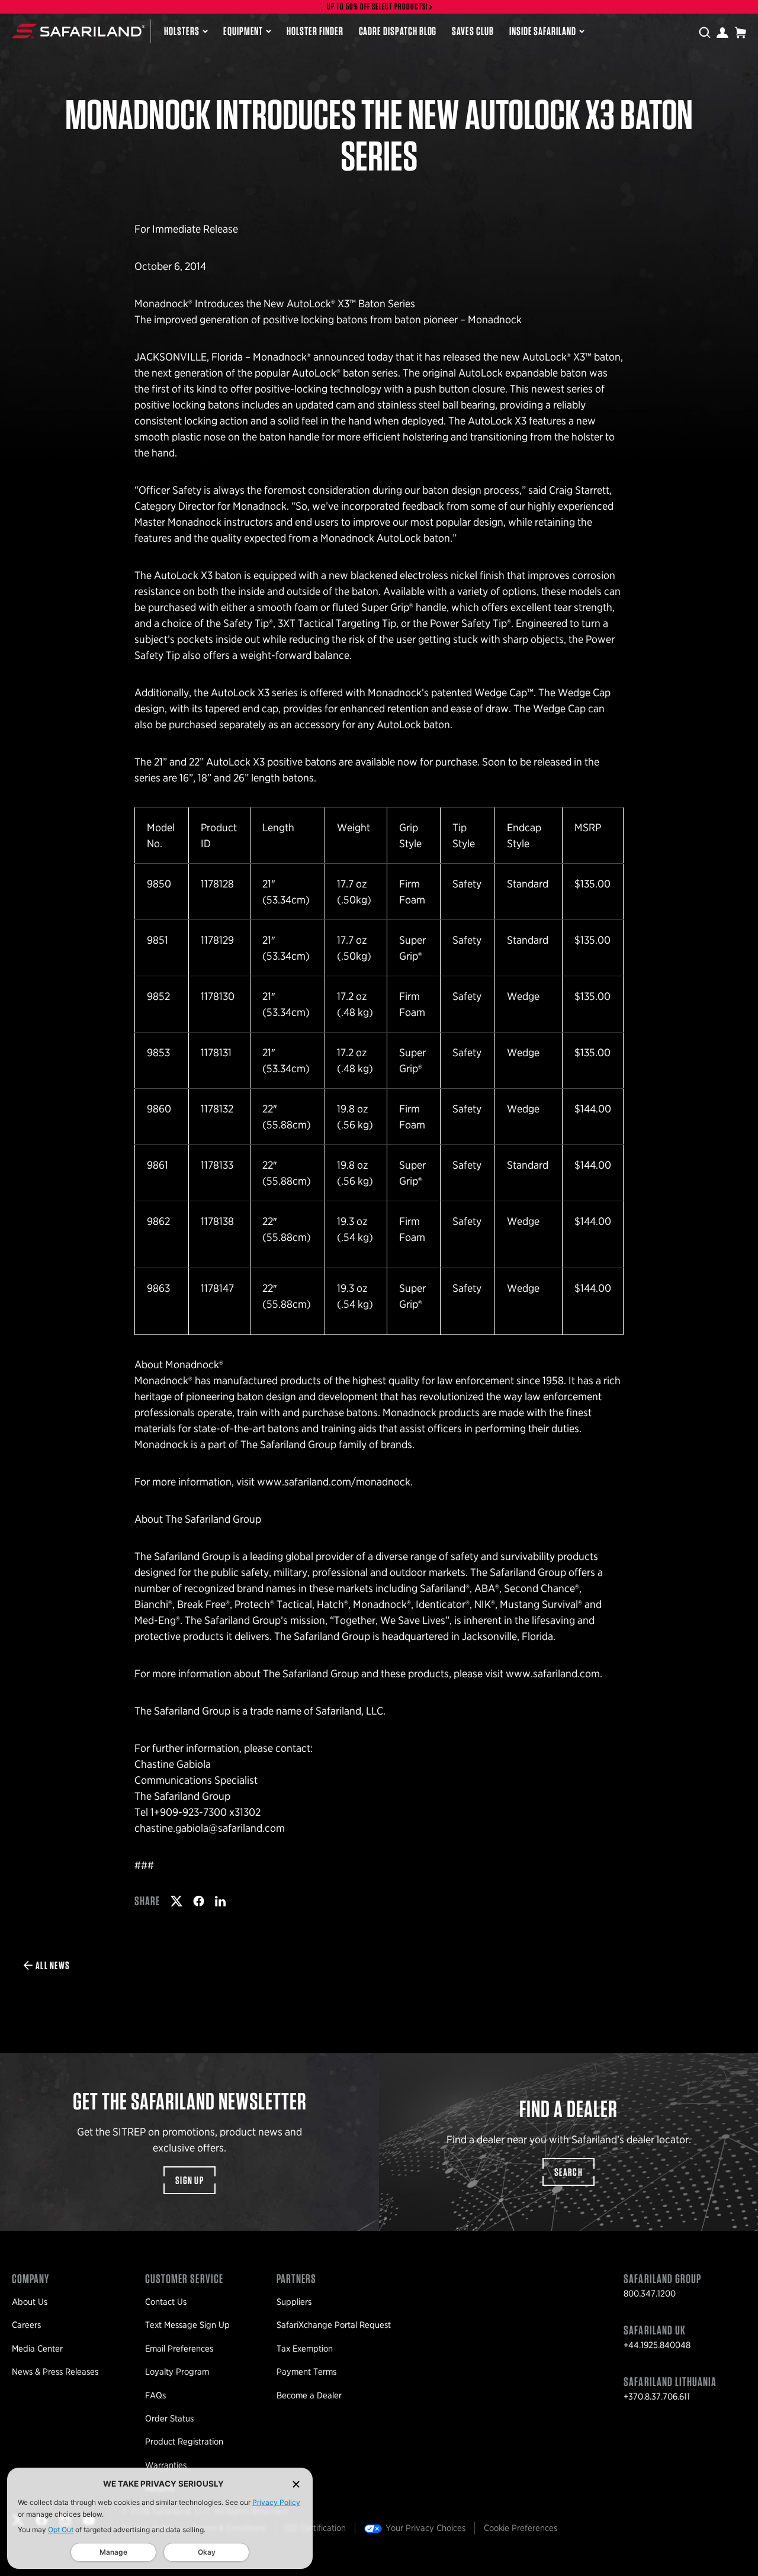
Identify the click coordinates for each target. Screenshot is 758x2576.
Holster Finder (315, 31)
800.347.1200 (650, 2294)
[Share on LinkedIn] (220, 1901)
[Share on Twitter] (176, 1901)
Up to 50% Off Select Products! (378, 7)
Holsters (182, 31)
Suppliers (294, 2302)
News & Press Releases (55, 2372)
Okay (207, 2552)
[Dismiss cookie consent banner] (296, 2484)
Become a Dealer (309, 2395)
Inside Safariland (543, 31)
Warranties (166, 2465)
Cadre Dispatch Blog (398, 31)
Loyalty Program (177, 2372)
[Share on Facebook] (199, 1901)
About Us (30, 2302)
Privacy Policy (276, 2502)
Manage (113, 2552)
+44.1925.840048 (657, 2345)
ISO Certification (315, 2528)
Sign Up (189, 2180)
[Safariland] (78, 31)
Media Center (37, 2349)
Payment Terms (306, 2372)
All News (53, 1965)
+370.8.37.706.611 (657, 2397)
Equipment (243, 31)
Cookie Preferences (521, 2528)
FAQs (155, 2395)
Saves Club (473, 31)
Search (568, 2172)
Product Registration (184, 2442)
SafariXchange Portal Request (334, 2325)
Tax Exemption (305, 2349)
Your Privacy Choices (425, 2528)
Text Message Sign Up (187, 2325)
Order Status (169, 2419)
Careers (26, 2325)
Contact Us (166, 2302)
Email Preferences (179, 2349)
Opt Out (61, 2530)
